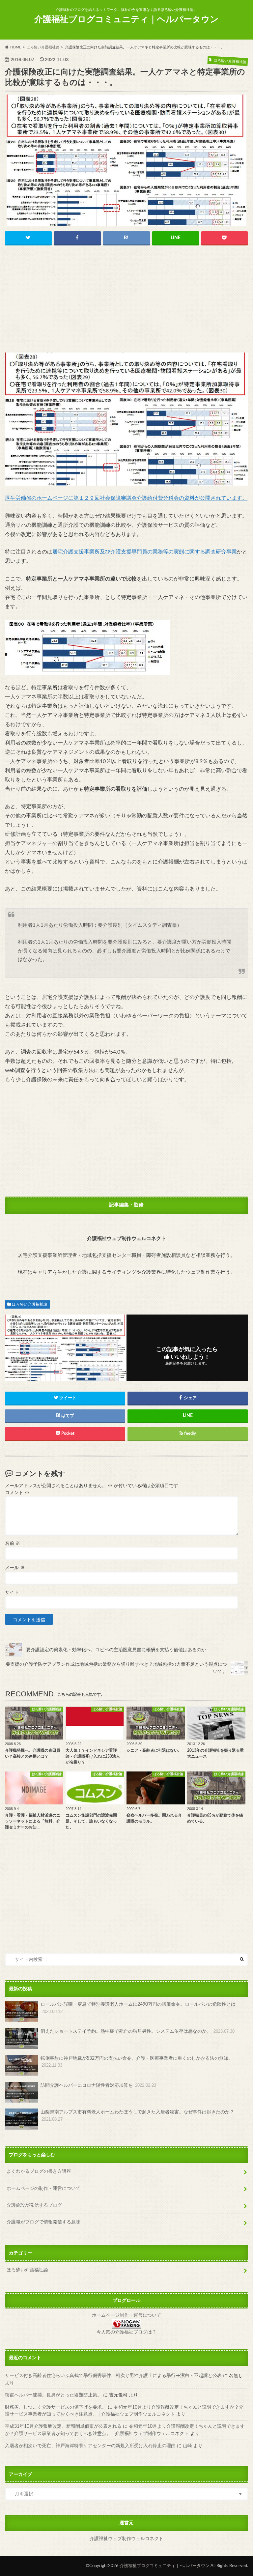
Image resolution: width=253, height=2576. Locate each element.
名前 (13, 1543)
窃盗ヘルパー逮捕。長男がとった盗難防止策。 (53, 2395)
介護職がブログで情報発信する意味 (43, 2222)
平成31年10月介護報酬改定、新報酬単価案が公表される (63, 2426)
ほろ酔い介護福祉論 (30, 1304)
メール (15, 1568)
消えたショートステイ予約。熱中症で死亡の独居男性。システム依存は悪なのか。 (138, 2031)
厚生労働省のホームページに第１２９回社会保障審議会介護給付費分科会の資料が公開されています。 (126, 498)
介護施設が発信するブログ (34, 2205)
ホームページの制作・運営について (43, 2188)
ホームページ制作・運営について (126, 2315)
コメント (17, 1493)
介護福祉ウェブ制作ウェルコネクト (126, 2539)
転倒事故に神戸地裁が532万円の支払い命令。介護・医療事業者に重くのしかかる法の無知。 (139, 2062)
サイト (12, 1593)
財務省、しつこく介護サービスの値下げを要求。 (56, 2407)
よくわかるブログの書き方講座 (39, 2171)
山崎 (187, 2446)
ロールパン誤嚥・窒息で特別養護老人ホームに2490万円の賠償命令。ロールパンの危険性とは (138, 2008)
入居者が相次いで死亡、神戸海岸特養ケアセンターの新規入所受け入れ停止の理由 (90, 2446)
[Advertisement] (126, 301)
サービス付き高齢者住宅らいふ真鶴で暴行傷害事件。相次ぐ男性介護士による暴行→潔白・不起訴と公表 (113, 2376)
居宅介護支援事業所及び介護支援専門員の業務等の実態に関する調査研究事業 (145, 552)
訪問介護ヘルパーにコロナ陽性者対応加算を (98, 2085)
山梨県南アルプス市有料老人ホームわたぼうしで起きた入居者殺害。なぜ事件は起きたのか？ (137, 2116)
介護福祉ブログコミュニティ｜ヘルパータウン (126, 19)
